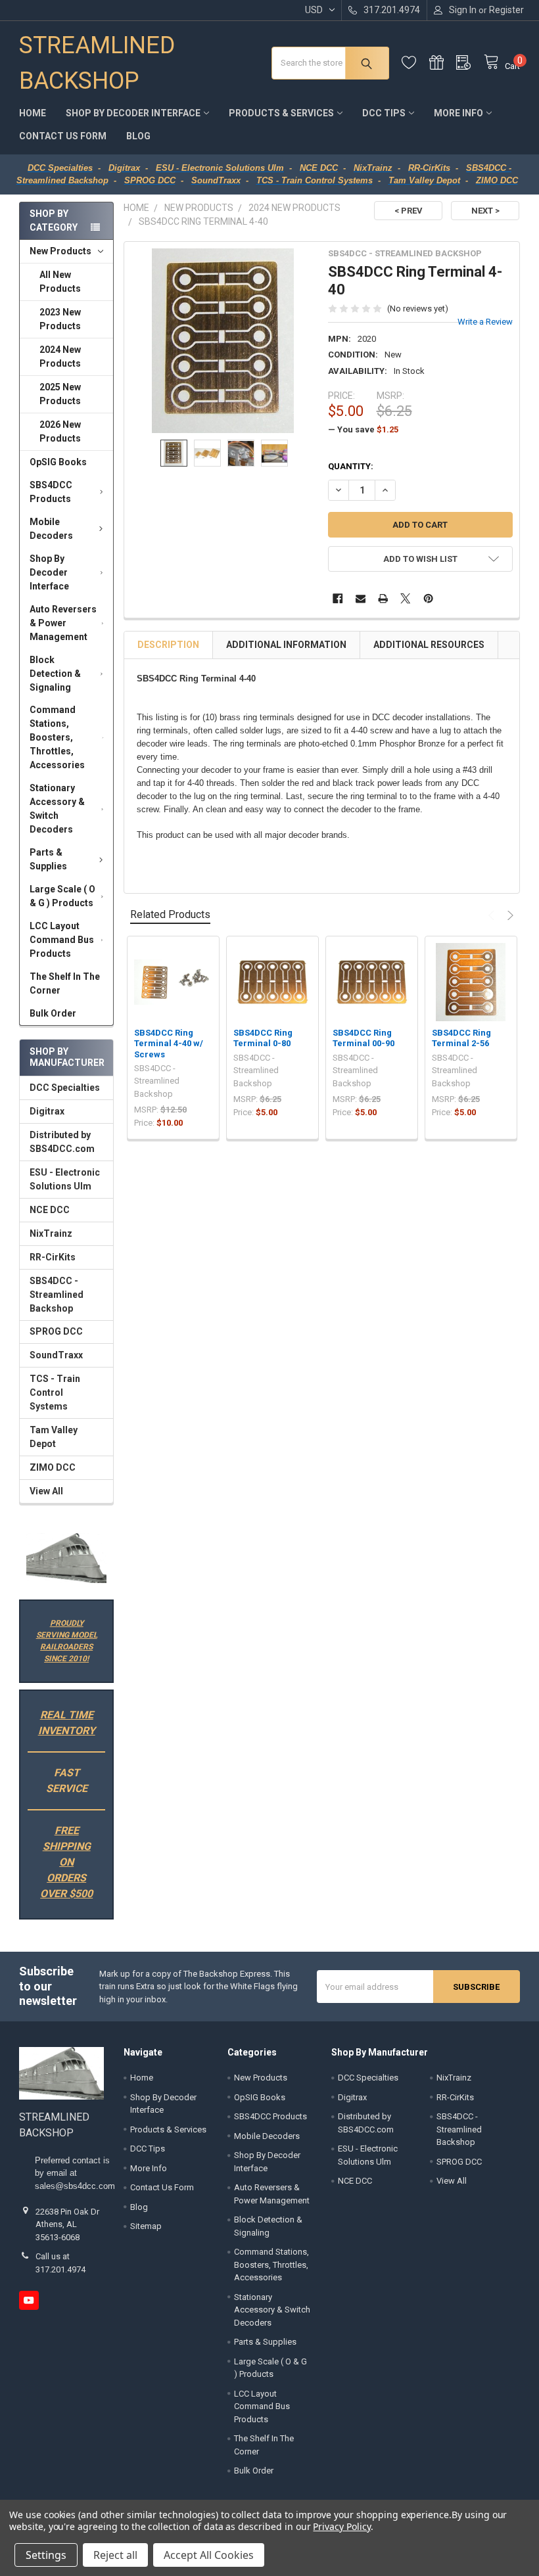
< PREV (409, 211)
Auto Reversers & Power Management (63, 623)
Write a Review (485, 322)
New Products (60, 251)
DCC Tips (384, 113)
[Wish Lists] (415, 63)
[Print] (383, 598)
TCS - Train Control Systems (55, 1392)
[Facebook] (338, 598)
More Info (458, 113)
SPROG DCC (56, 1331)
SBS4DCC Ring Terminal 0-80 (263, 1038)
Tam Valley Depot (54, 1437)
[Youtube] (29, 2300)
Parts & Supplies (48, 859)
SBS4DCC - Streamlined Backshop (57, 1295)
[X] (406, 598)
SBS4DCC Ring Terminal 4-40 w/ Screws (169, 1044)
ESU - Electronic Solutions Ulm (65, 1179)
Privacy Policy (341, 2526)
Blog (138, 136)
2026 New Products (60, 431)
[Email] (361, 598)
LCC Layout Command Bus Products (62, 940)
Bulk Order (53, 1013)
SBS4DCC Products (51, 492)
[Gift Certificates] (443, 63)
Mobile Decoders (51, 529)
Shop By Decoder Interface (133, 113)
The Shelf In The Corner (65, 983)
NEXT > (485, 211)
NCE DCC (50, 1210)
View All (46, 1491)
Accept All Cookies (209, 2555)
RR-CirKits (53, 1257)
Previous (493, 915)
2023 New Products (60, 319)
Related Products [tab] (170, 914)
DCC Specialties (65, 1088)
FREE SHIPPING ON (67, 1846)
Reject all (115, 2555)
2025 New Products (60, 394)
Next (509, 915)
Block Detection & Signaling (55, 674)
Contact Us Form (63, 136)
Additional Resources (429, 645)
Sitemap (146, 2226)
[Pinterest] (428, 598)
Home (33, 113)
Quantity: (351, 466)
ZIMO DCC (53, 1467)
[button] (66, 1558)
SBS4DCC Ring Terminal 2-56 (461, 1038)
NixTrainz (51, 1233)
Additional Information (286, 645)
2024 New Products (60, 356)
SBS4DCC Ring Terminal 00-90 (363, 1038)
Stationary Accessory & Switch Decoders (57, 809)
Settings (46, 2555)
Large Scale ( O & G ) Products (62, 896)
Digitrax (47, 1111)
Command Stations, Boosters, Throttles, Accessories (57, 737)
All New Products (60, 282)
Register (506, 10)
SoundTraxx (56, 1355)
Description (168, 645)
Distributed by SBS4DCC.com (62, 1142)
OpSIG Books (58, 462)
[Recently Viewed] (470, 63)
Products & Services (281, 113)
